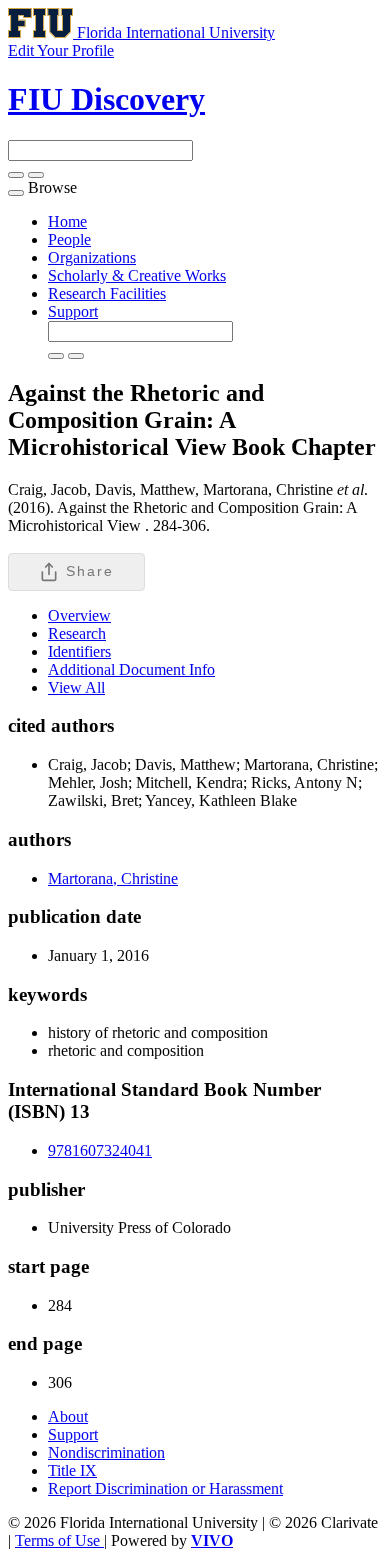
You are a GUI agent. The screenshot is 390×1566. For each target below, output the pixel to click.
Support (73, 311)
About (68, 1416)
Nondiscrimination (106, 1452)
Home (67, 221)
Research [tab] (77, 633)
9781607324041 (100, 1150)
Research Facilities (107, 293)
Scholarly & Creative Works (137, 275)
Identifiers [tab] (79, 651)
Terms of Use (59, 1540)
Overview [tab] (79, 615)
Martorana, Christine (113, 878)
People (69, 239)
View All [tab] (76, 687)
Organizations (92, 257)
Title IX (72, 1470)
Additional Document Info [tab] (131, 669)
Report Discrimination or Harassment (165, 1488)
